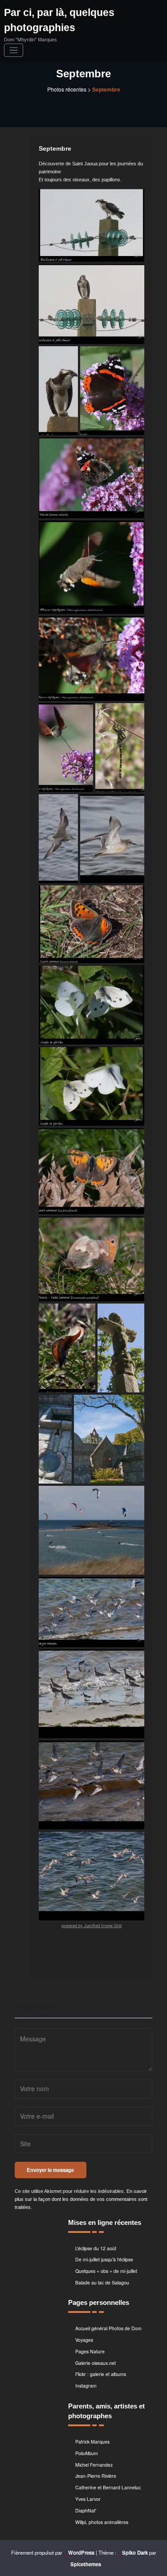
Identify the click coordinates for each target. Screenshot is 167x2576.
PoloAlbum (87, 2453)
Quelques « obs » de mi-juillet (106, 2271)
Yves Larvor (88, 2499)
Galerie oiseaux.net (96, 2363)
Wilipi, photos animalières (102, 2522)
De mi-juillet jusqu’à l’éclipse (104, 2259)
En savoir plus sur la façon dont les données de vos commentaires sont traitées (81, 2199)
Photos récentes (67, 89)
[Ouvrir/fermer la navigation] (14, 50)
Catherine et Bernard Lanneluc (108, 2487)
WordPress (81, 2552)
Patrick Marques (92, 2442)
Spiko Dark (135, 2552)
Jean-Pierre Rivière (96, 2476)
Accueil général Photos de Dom (108, 2328)
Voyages (84, 2340)
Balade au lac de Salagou (102, 2282)
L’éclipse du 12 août (96, 2248)
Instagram (86, 2386)
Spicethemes (86, 2564)
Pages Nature (90, 2351)
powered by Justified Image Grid (92, 1926)
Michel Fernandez (94, 2465)
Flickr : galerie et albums (101, 2374)
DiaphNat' (86, 2510)
